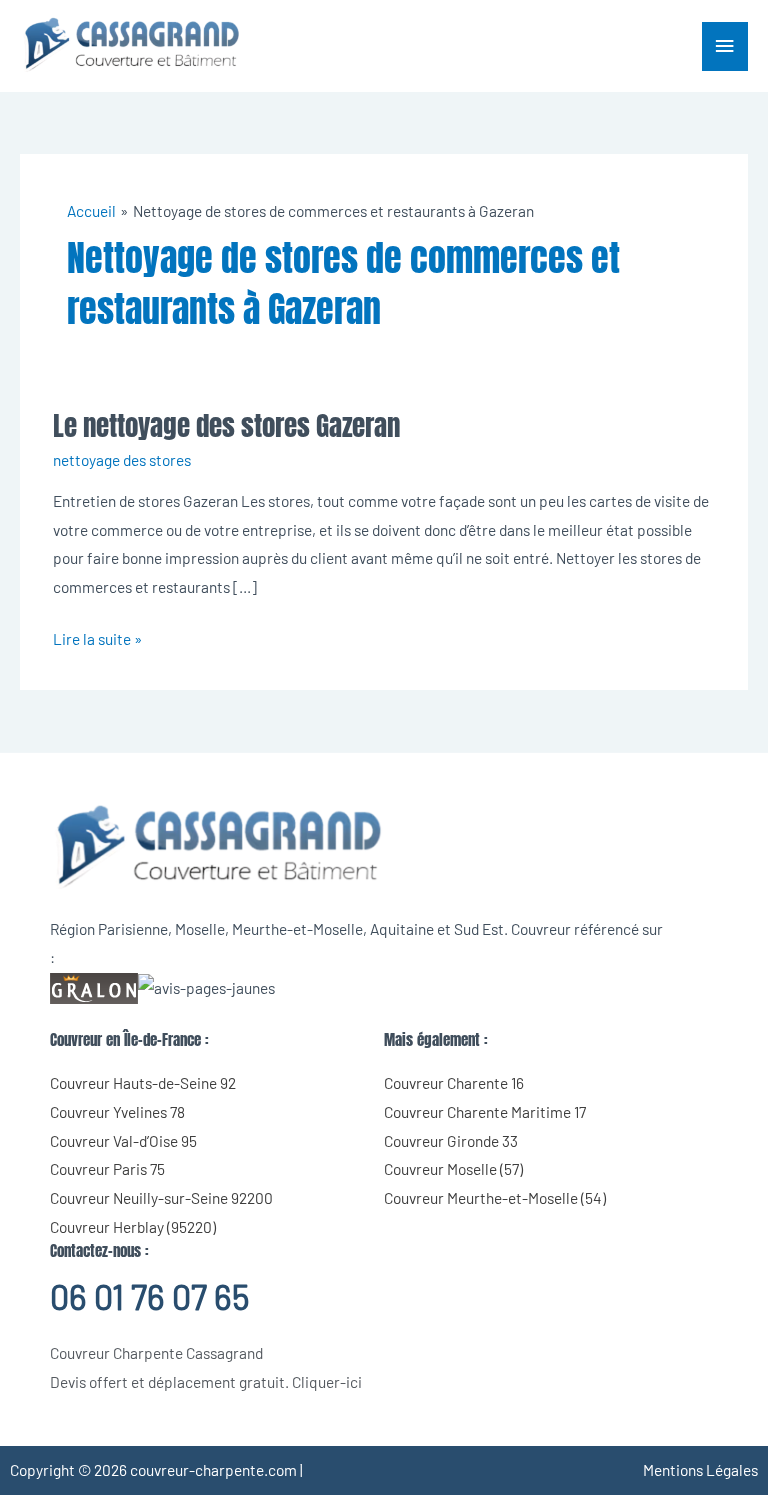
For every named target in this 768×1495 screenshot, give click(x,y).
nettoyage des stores (122, 459)
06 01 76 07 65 (149, 1296)
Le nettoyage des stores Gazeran (226, 425)
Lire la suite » (97, 636)
